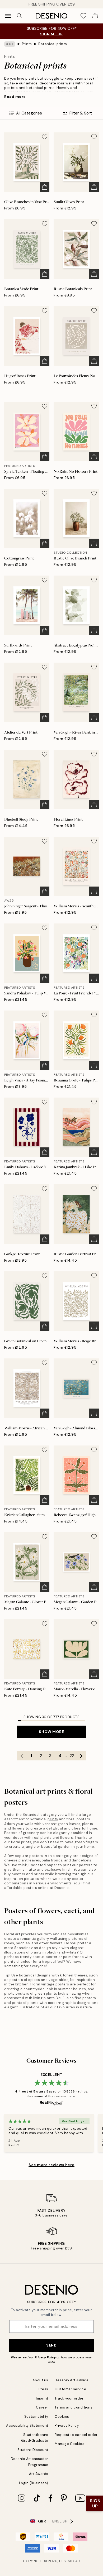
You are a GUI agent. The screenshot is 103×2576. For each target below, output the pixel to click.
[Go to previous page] (22, 1756)
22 (72, 1756)
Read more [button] (15, 97)
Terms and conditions (74, 2407)
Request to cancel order (76, 2435)
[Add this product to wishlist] (45, 137)
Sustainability (36, 2417)
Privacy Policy (45, 2357)
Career (42, 2407)
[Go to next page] (81, 1756)
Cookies (62, 2417)
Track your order (69, 2398)
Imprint (42, 2398)
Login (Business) (34, 2483)
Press (43, 2389)
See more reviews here (51, 2165)
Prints (27, 44)
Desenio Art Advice (72, 2380)
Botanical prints (53, 44)
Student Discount (33, 2450)
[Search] (20, 16)
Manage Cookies (69, 2444)
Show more (51, 1732)
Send (51, 2345)
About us (40, 2380)
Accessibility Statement (27, 2426)
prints (53, 1819)
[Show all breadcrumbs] (10, 44)
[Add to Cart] (45, 187)
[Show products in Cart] (95, 16)
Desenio (67, 2561)
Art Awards (39, 2474)
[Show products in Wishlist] (83, 16)
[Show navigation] (8, 16)
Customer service (70, 2389)
